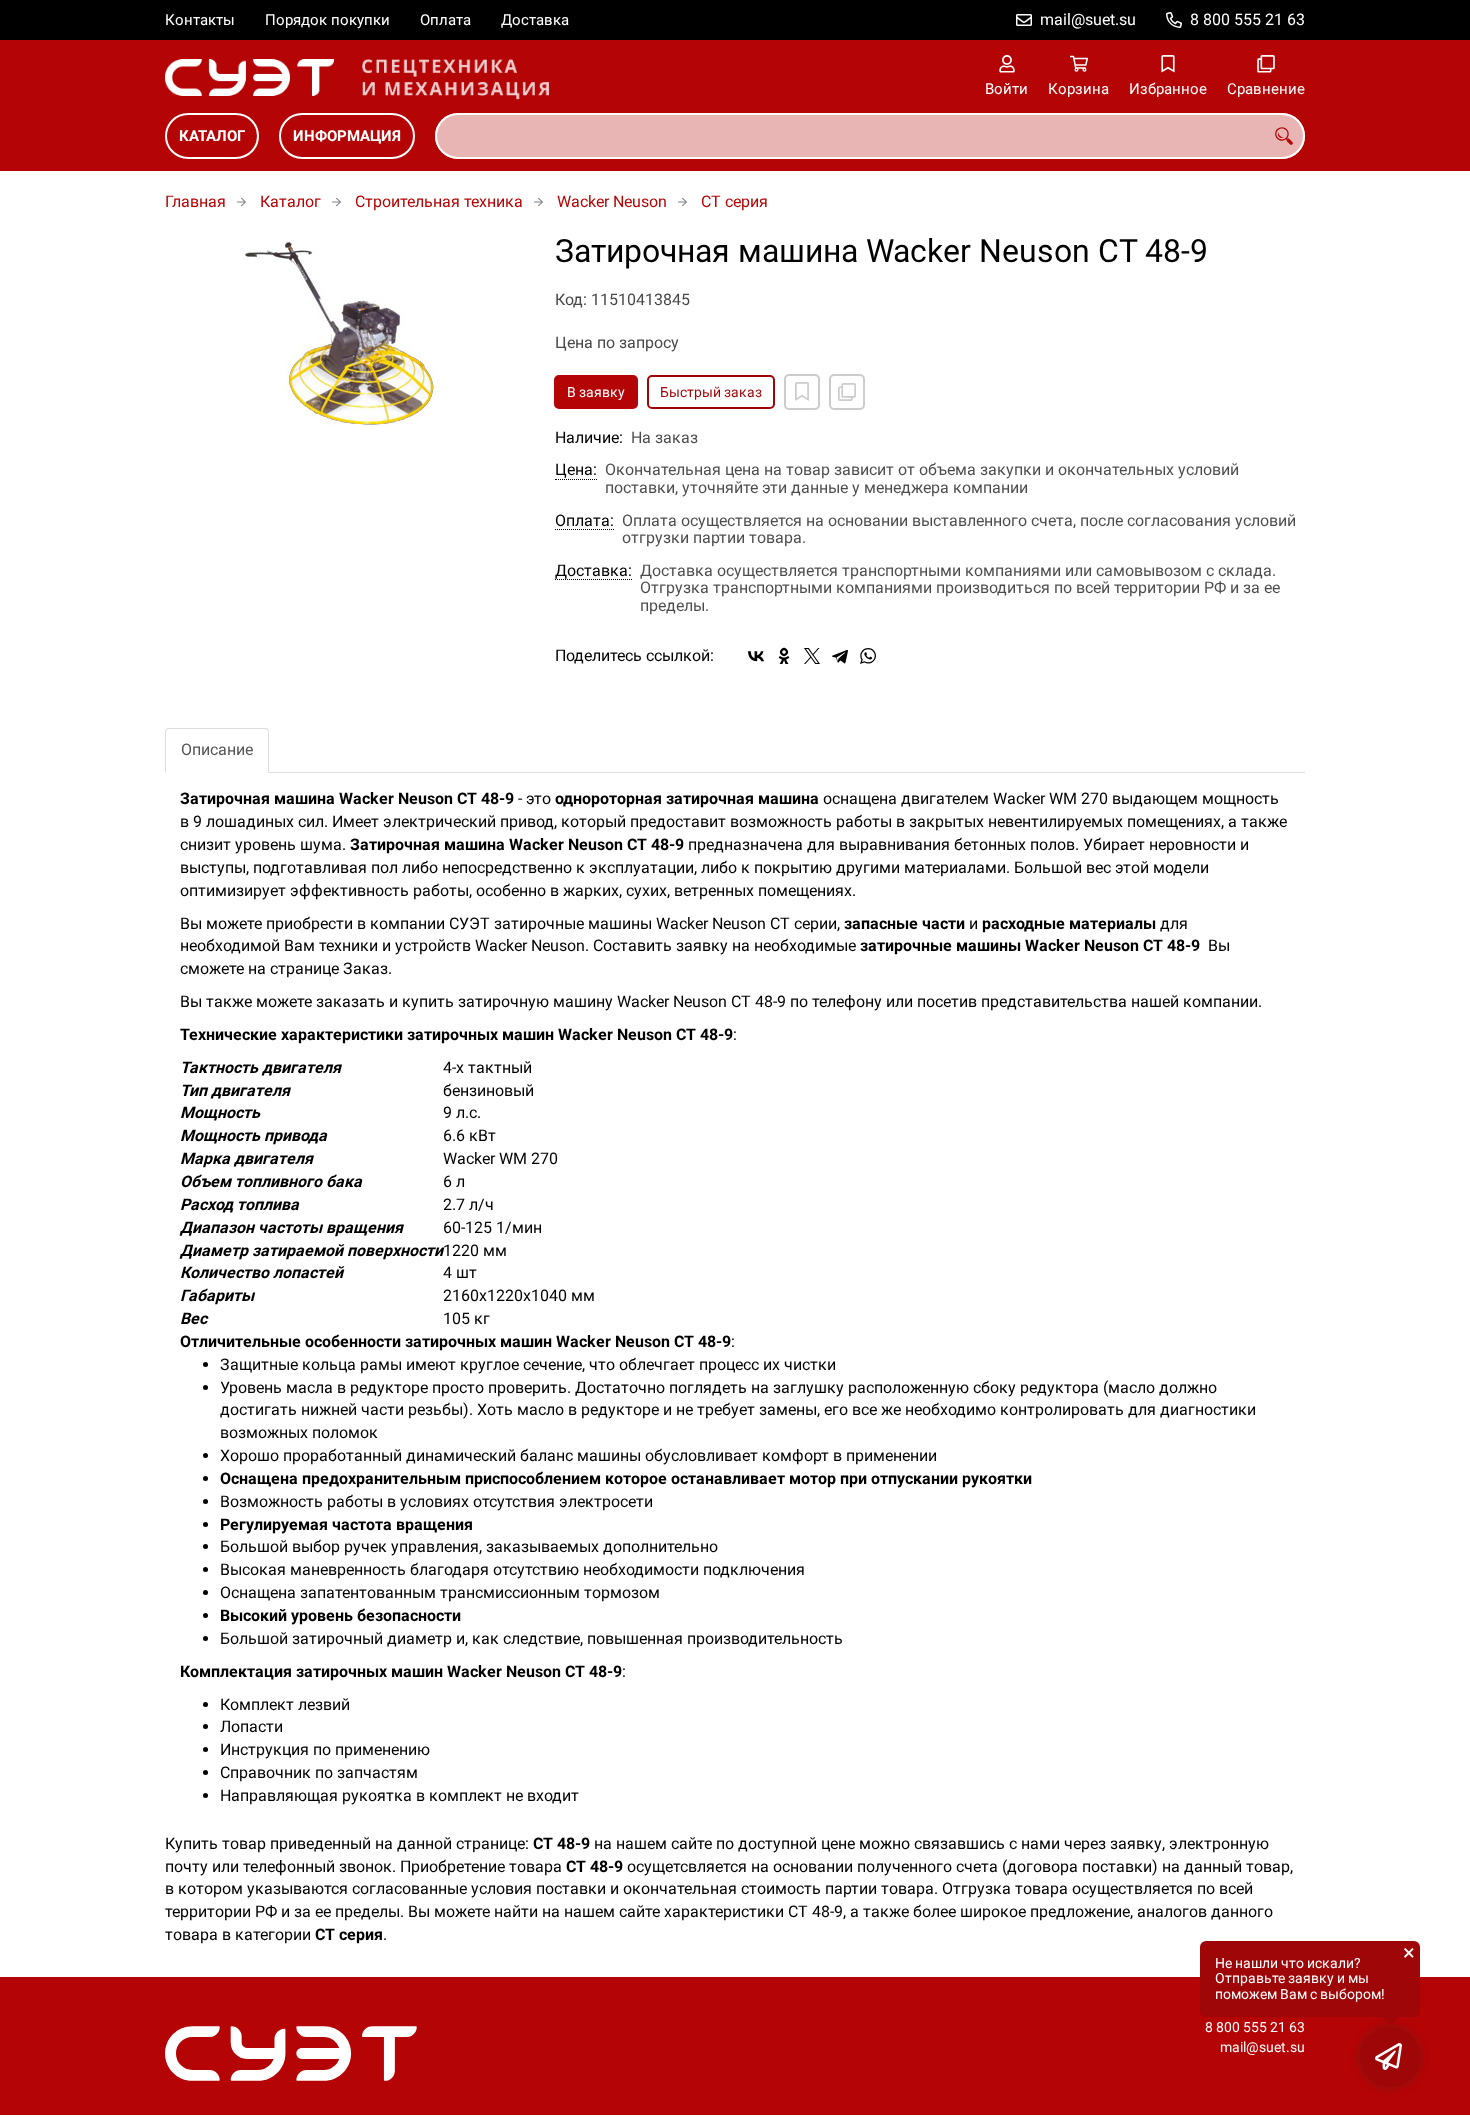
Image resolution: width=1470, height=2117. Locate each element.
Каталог (212, 136)
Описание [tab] (217, 749)
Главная (195, 201)
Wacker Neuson (612, 201)
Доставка (535, 20)
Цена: (576, 470)
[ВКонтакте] (756, 656)
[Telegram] (840, 656)
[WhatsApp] (868, 656)
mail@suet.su (1088, 19)
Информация (347, 136)
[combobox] (870, 136)
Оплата (445, 20)
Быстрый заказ (711, 392)
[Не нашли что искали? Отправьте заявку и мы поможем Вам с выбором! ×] (1390, 2057)
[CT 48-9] (345, 334)
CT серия (734, 201)
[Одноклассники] (784, 656)
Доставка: (593, 571)
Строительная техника (439, 201)
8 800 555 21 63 (1247, 19)
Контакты (200, 20)
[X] (812, 656)
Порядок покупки (327, 20)
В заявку (596, 392)
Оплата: (584, 521)
